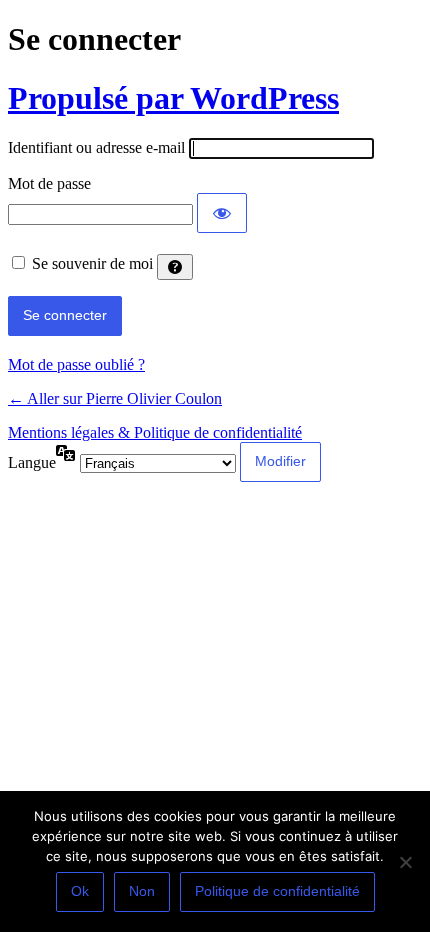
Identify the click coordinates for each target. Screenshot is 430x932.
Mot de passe (49, 183)
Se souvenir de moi (92, 263)
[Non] (405, 862)
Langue (32, 462)
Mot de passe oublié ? (76, 364)
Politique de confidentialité (277, 891)
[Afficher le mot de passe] (222, 213)
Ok (80, 891)
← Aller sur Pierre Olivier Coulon (115, 398)
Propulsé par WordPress (173, 98)
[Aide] (175, 267)
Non (142, 891)
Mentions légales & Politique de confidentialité (155, 432)
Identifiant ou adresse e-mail (96, 147)
